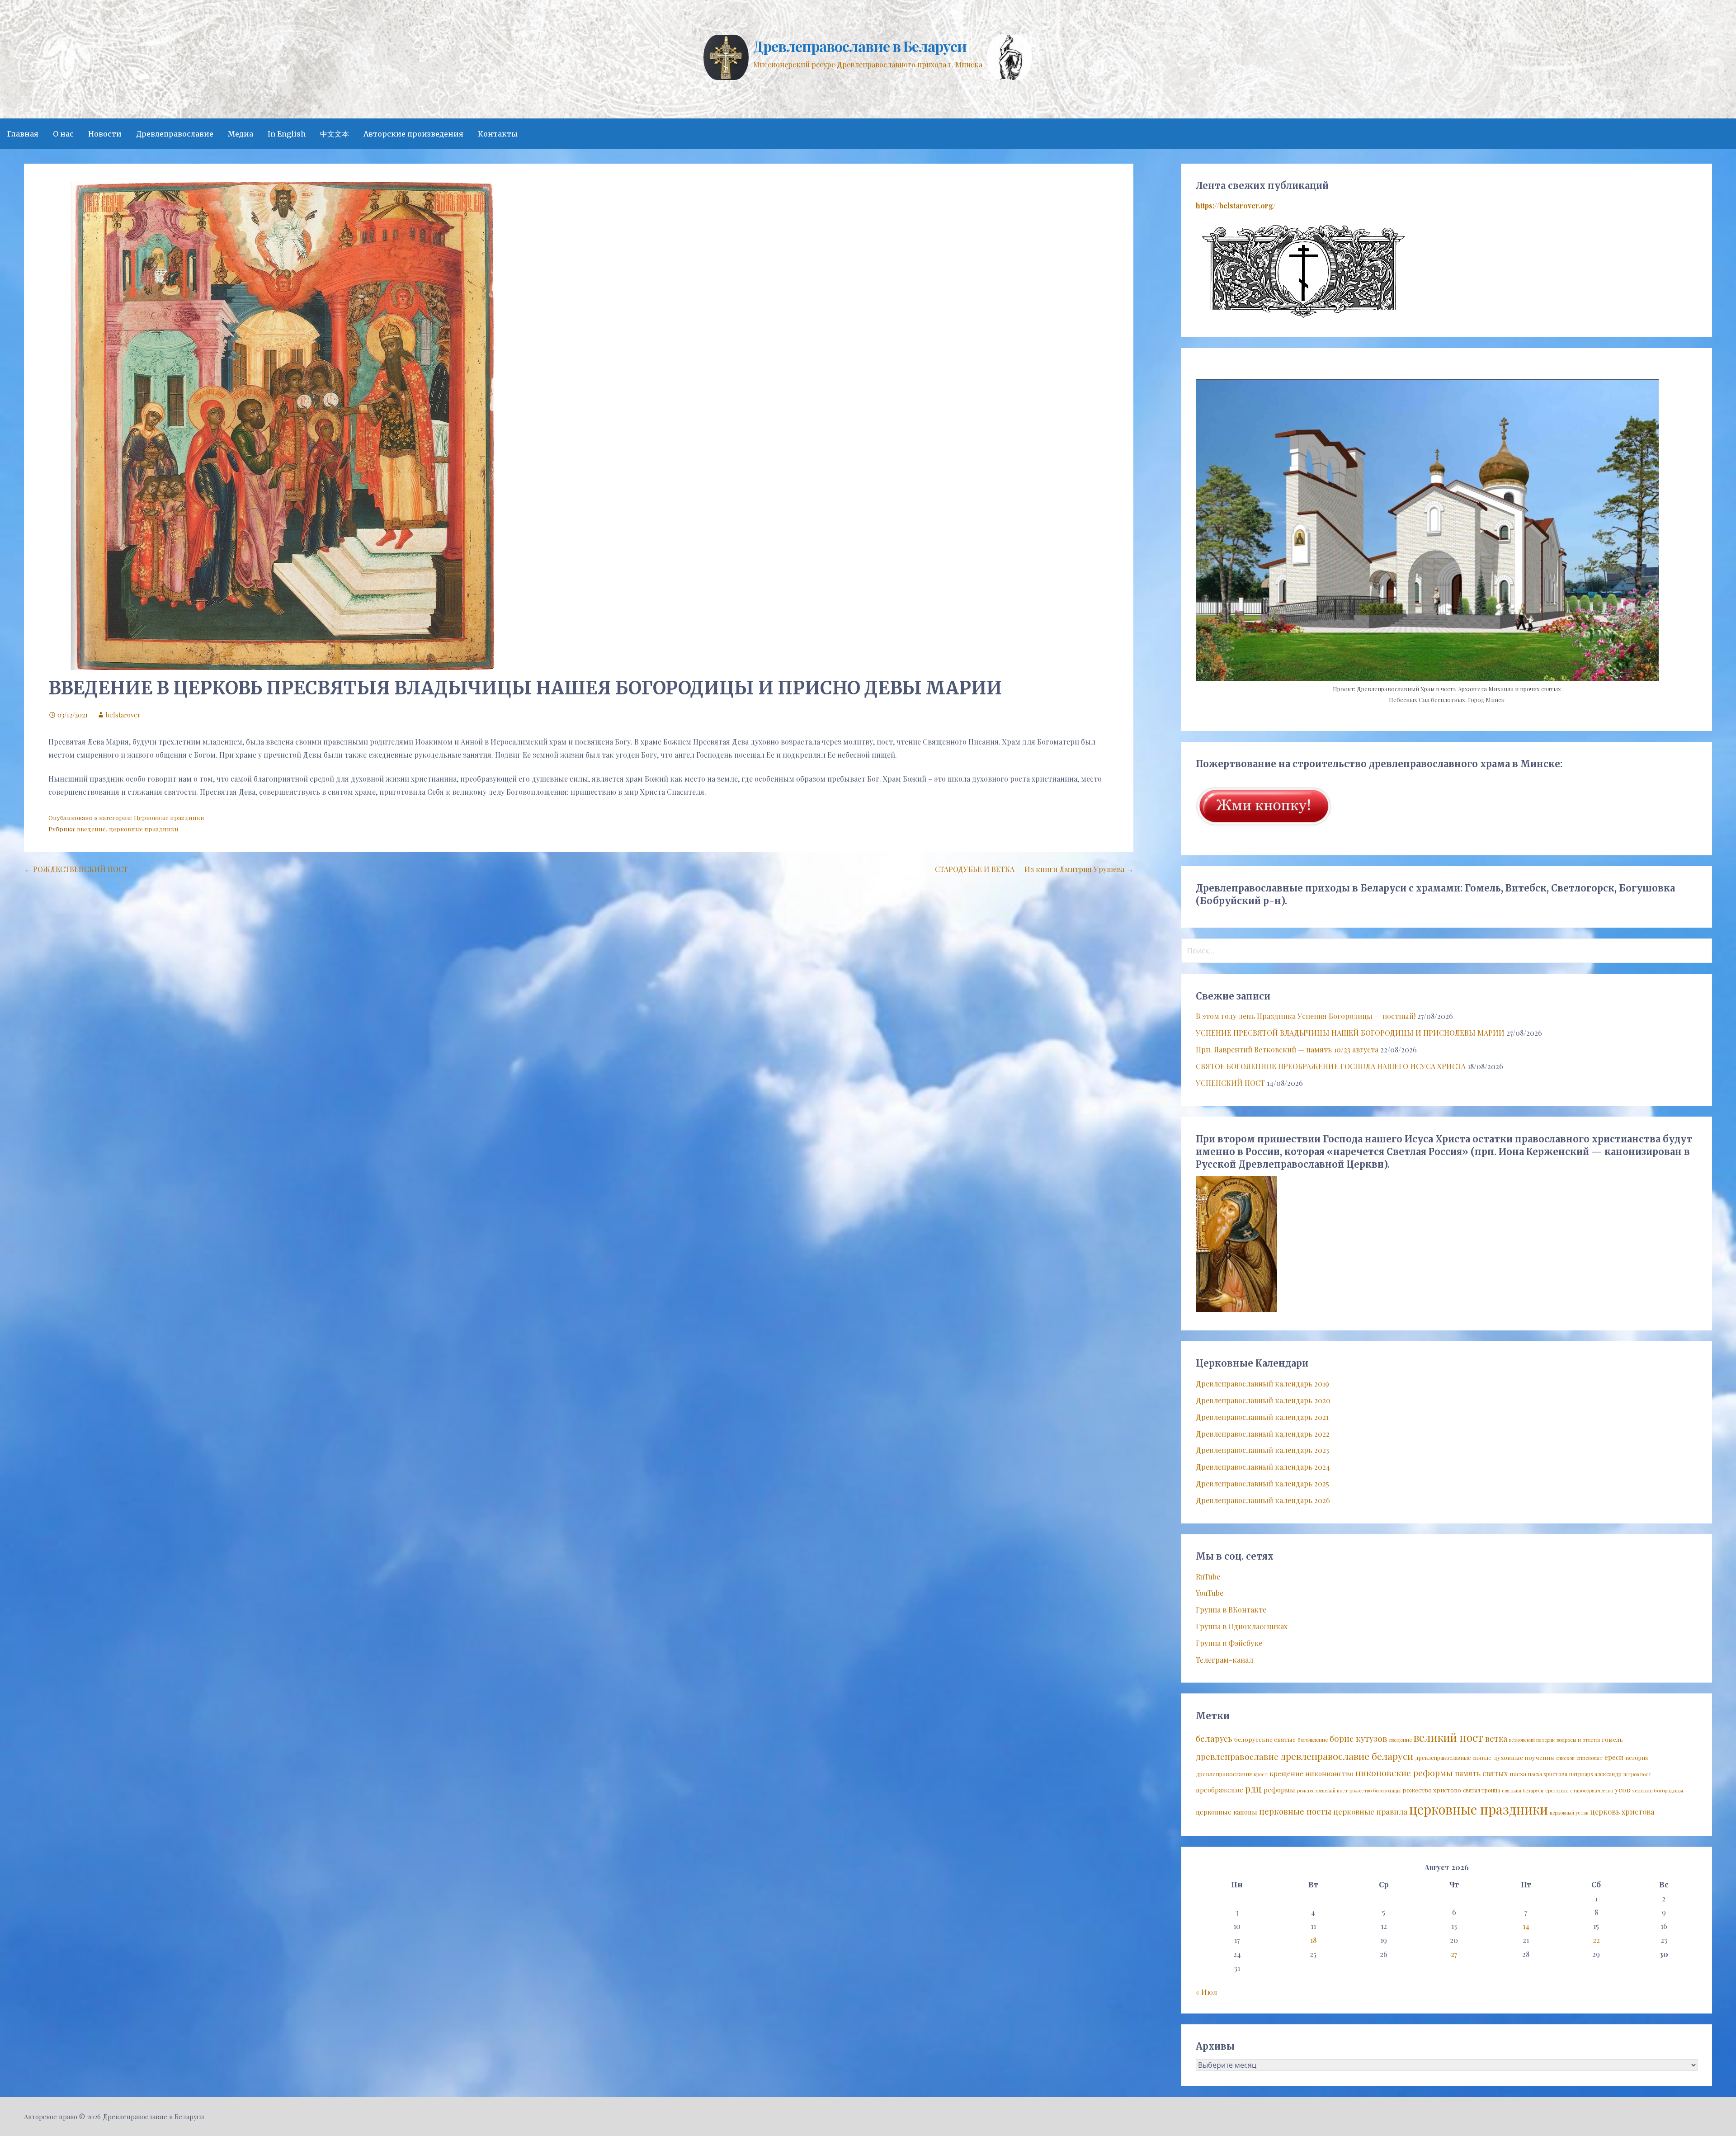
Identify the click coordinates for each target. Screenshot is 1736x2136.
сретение (1557, 1790)
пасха (1518, 1773)
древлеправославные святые (1453, 1758)
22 (1596, 1940)
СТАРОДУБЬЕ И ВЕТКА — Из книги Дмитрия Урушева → (1034, 869)
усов (1623, 1789)
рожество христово (1432, 1790)
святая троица (1481, 1790)
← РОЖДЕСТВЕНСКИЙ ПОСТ (76, 869)
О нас (63, 134)
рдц (1253, 1788)
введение (91, 829)
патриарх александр (1595, 1774)
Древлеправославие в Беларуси (860, 46)
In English (287, 134)
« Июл (1206, 1992)
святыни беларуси (1523, 1790)
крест (1261, 1774)
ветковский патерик (1532, 1740)
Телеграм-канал (1224, 1660)
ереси (1614, 1757)
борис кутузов (1359, 1738)
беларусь (1214, 1738)
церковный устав (1569, 1813)
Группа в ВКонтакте (1231, 1610)
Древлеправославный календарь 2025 (1262, 1483)
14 (1526, 1926)
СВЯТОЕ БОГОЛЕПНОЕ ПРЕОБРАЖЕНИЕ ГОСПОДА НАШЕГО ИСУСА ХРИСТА (1331, 1066)
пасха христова (1548, 1774)
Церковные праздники (169, 817)
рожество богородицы (1375, 1790)
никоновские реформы (1404, 1773)
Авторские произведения (413, 134)
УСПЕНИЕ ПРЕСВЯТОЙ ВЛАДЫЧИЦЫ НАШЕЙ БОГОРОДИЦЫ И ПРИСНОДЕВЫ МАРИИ (1350, 1033)
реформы (1279, 1790)
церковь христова (1622, 1811)
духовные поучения (1524, 1757)
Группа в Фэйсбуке (1229, 1643)
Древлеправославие (175, 134)
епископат (1590, 1758)
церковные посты (1295, 1811)
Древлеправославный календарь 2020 (1263, 1400)
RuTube (1208, 1577)
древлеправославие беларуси (1347, 1756)
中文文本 (335, 134)
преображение (1219, 1790)
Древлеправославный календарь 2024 (1263, 1467)
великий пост (1448, 1737)
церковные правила (1370, 1811)
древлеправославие (1237, 1756)
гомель (1612, 1739)
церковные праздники (144, 829)
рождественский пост (1322, 1790)
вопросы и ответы (1578, 1740)
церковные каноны (1227, 1812)
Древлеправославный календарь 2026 (1263, 1500)
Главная (23, 134)
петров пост (1637, 1774)
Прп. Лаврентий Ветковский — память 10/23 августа (1287, 1049)
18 (1313, 1940)
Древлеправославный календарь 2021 (1262, 1417)
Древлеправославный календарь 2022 (1263, 1434)
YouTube (1210, 1593)
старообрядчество (1592, 1790)
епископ (1565, 1758)
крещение (1286, 1773)
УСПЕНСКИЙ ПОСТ (1230, 1083)
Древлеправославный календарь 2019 (1262, 1384)
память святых (1481, 1773)
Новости (105, 134)
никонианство (1329, 1773)
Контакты (498, 134)
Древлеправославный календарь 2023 (1262, 1450)
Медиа (241, 134)
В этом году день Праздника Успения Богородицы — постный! (1306, 1016)
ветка (1496, 1738)
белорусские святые (1265, 1739)
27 (1454, 1954)
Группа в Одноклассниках (1242, 1626)
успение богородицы (1658, 1790)
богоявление (1313, 1740)
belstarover (123, 715)
